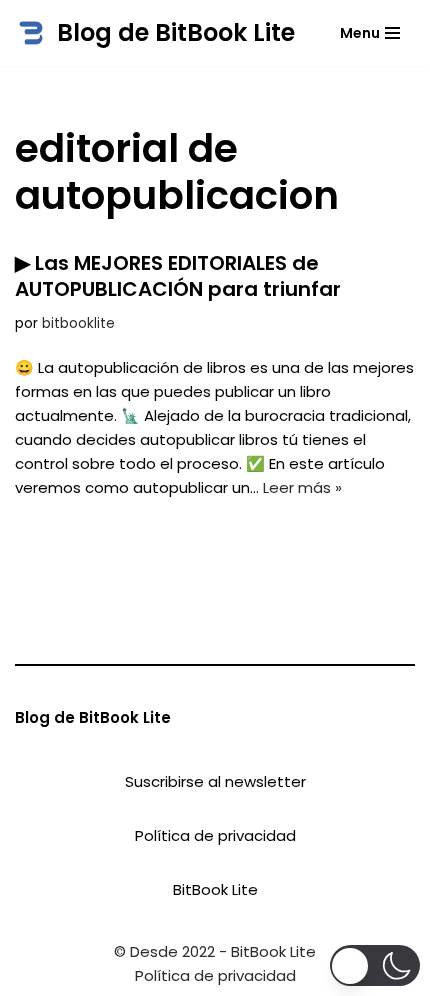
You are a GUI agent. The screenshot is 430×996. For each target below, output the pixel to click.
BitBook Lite (215, 889)
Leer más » (302, 487)
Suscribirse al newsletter (215, 781)
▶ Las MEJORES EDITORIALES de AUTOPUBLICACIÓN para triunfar (178, 276)
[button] (375, 965)
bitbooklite (78, 323)
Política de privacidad (215, 835)
